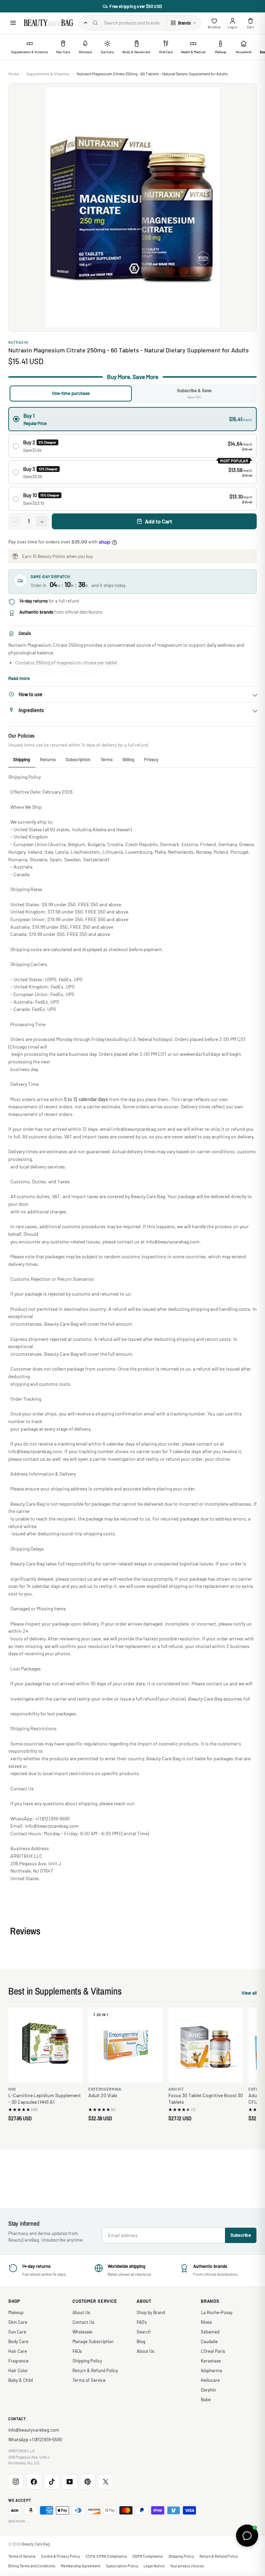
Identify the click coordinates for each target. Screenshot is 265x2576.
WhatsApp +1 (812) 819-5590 (35, 2440)
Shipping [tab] (22, 759)
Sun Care (17, 2332)
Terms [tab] (106, 759)
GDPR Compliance (148, 2556)
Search (144, 2332)
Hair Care (18, 2351)
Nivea (206, 2322)
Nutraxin (18, 342)
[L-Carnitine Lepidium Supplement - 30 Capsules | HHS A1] (46, 2045)
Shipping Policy (87, 2361)
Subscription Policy (122, 2566)
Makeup (16, 2312)
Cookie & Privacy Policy (61, 2556)
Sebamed (210, 2332)
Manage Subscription (93, 2341)
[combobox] (134, 23)
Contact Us (83, 2322)
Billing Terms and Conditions (32, 2566)
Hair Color (18, 2370)
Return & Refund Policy (95, 2370)
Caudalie (209, 2341)
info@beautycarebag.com (34, 2430)
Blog (141, 2341)
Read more (19, 678)
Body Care (18, 2341)
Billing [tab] (128, 759)
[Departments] (86, 23)
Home (14, 74)
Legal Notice (154, 2566)
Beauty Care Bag (36, 2544)
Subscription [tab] (78, 759)
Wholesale (82, 2332)
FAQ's (142, 2322)
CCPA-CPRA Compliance (106, 2556)
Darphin (208, 2390)
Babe (206, 2399)
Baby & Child (21, 2380)
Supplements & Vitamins (48, 74)
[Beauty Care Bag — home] (48, 23)
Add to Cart (159, 521)
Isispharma (212, 2370)
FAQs (77, 2351)
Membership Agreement (81, 2566)
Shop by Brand (151, 2312)
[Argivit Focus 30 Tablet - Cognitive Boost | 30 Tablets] (206, 2045)
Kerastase (211, 2361)
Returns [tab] (48, 759)
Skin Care (18, 2322)
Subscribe (241, 2235)
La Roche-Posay (217, 2312)
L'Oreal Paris (213, 2351)
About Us (81, 2312)
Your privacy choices (187, 2566)
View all (249, 1994)
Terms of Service (89, 2380)
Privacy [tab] (151, 759)
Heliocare (210, 2380)
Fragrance (18, 2361)
